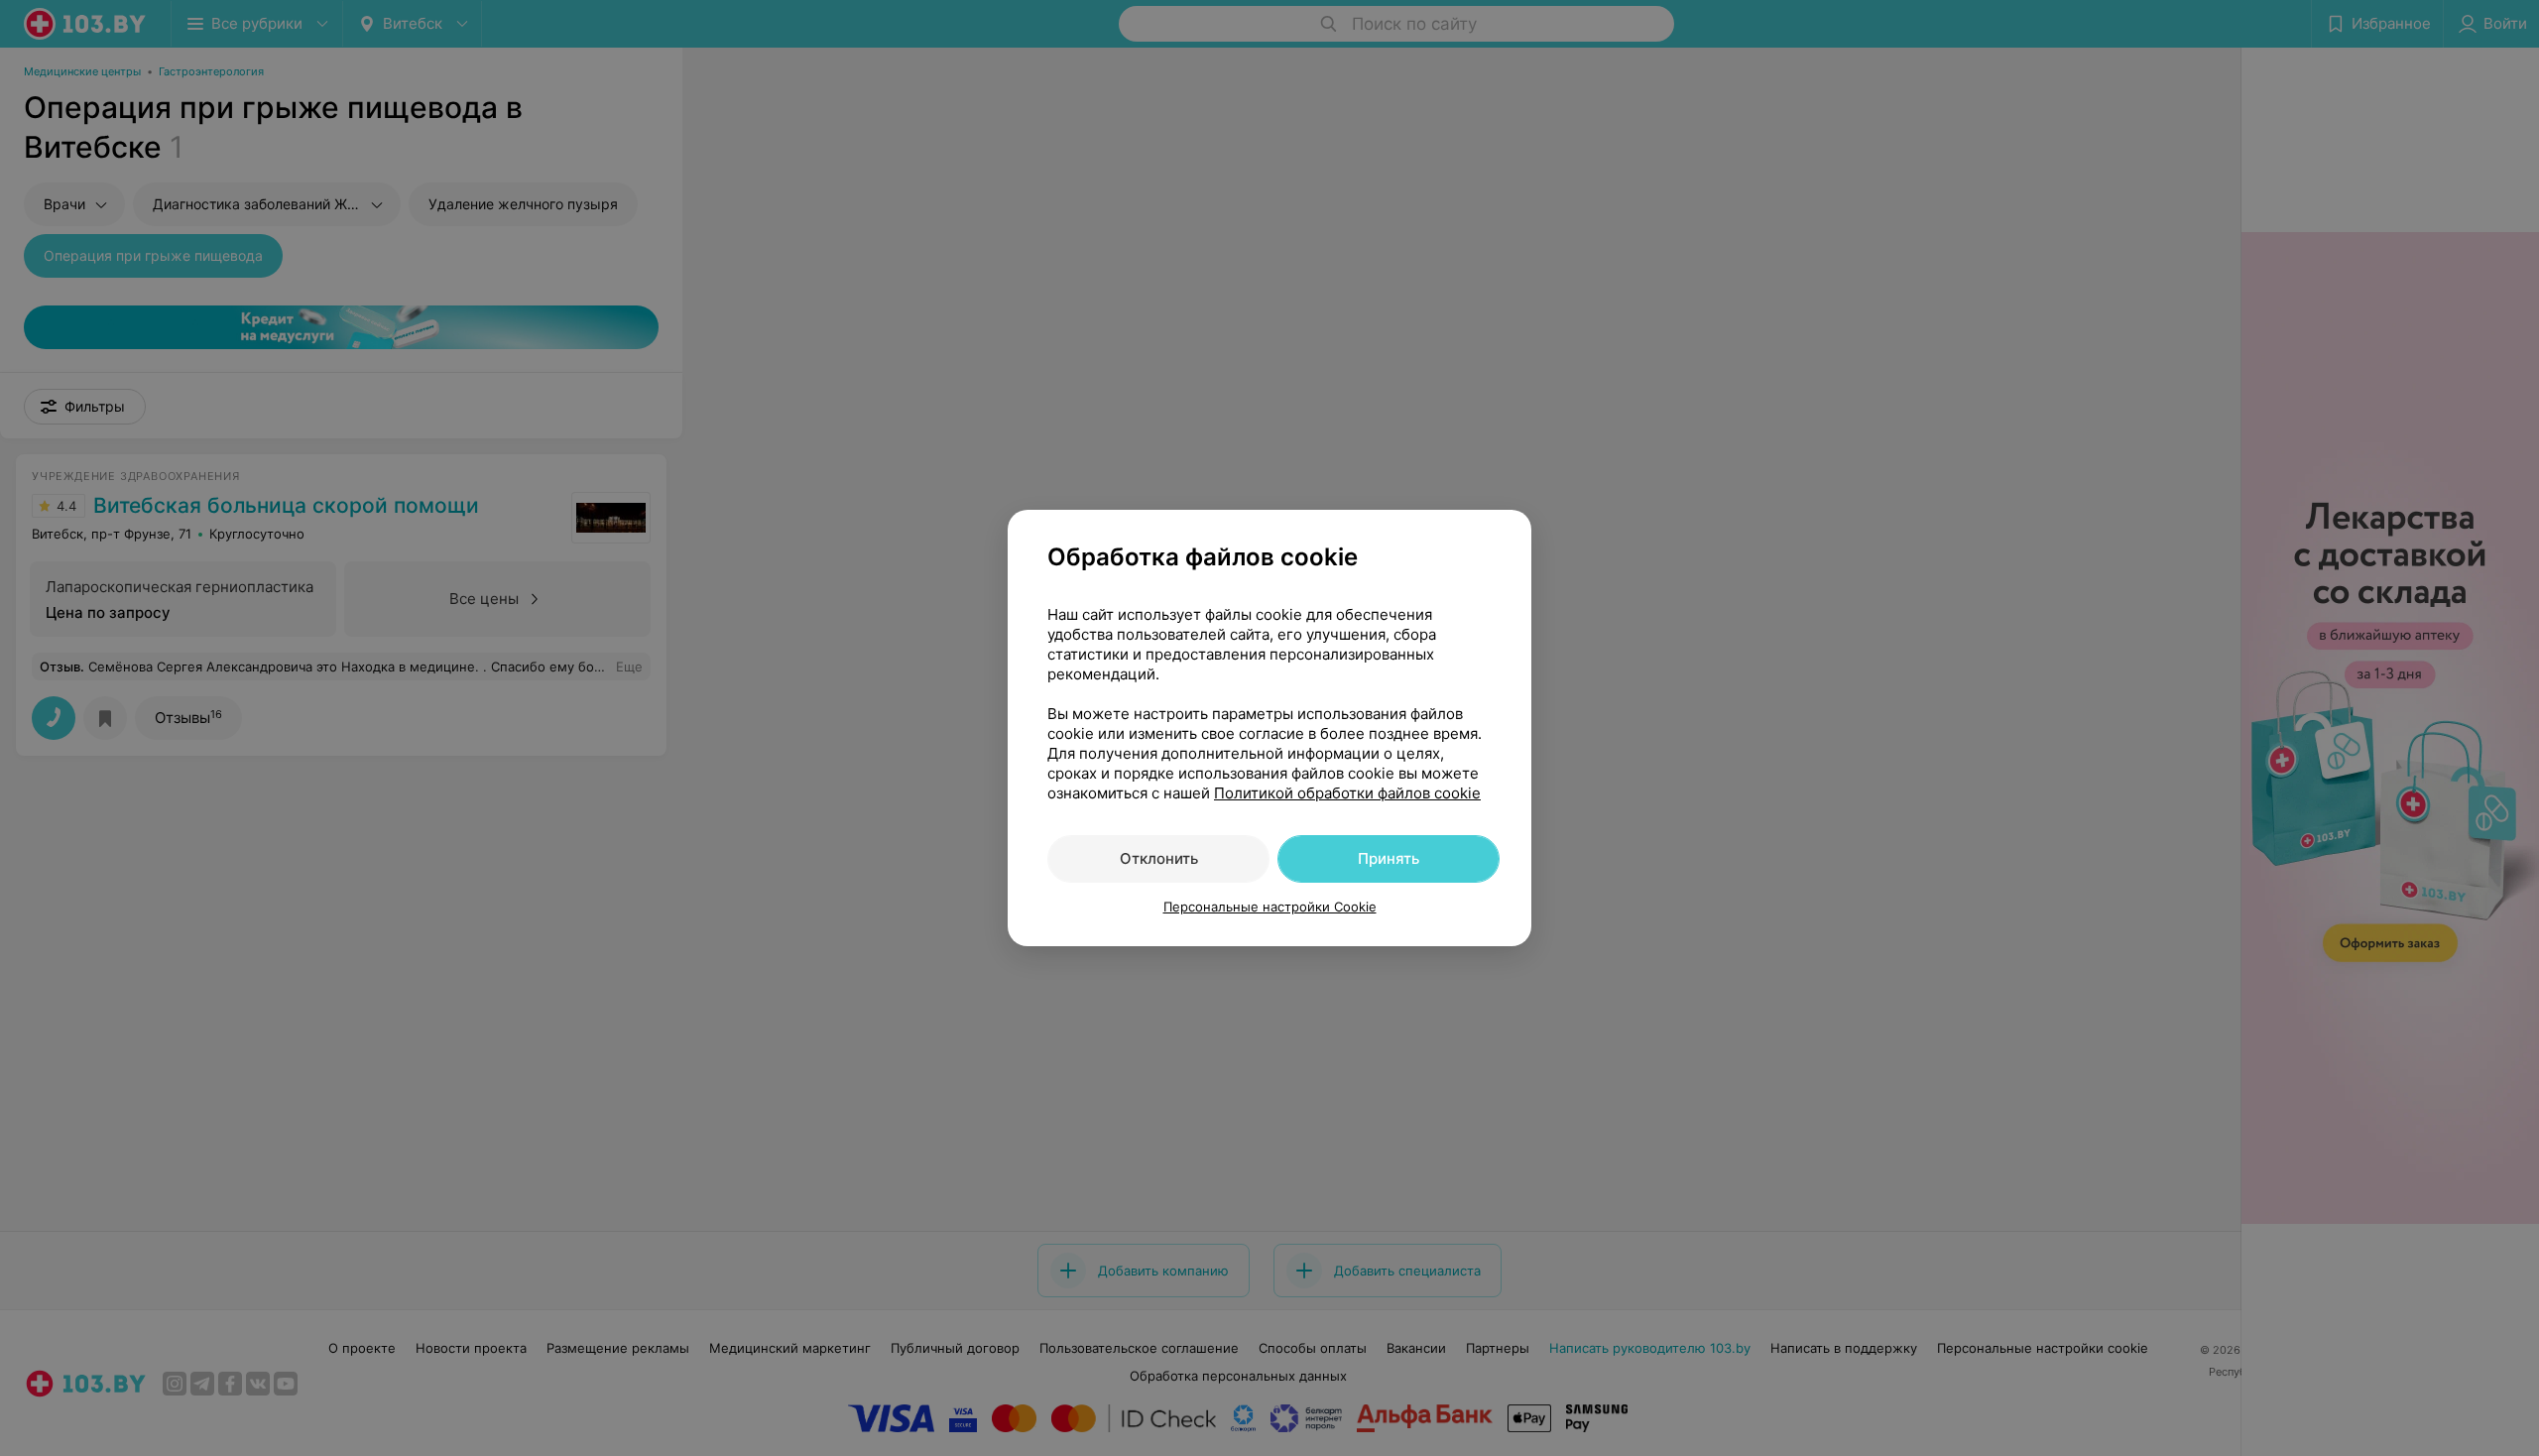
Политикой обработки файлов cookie (1347, 793)
